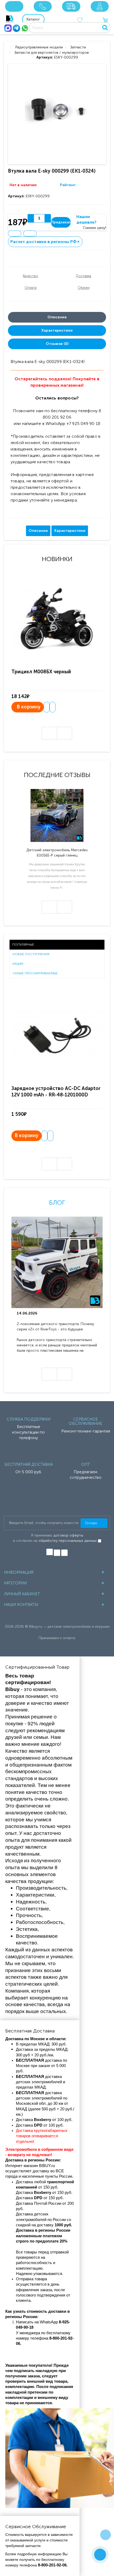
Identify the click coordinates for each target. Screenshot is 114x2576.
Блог (57, 1202)
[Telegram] (16, 28)
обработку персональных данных (68, 1541)
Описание (57, 317)
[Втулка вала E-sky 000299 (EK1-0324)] (58, 114)
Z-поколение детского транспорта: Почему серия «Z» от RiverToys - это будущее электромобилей (55, 1327)
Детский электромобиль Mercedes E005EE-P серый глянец (57, 853)
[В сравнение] (30, 233)
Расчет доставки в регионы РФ (45, 242)
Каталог (33, 19)
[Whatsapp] (25, 28)
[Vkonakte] (50, 1552)
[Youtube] (64, 1553)
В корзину (29, 707)
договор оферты (68, 1535)
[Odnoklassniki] (57, 1553)
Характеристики (57, 330)
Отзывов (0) (57, 344)
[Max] (8, 28)
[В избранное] (15, 233)
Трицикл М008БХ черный (41, 672)
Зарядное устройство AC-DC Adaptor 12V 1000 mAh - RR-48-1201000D (56, 1091)
